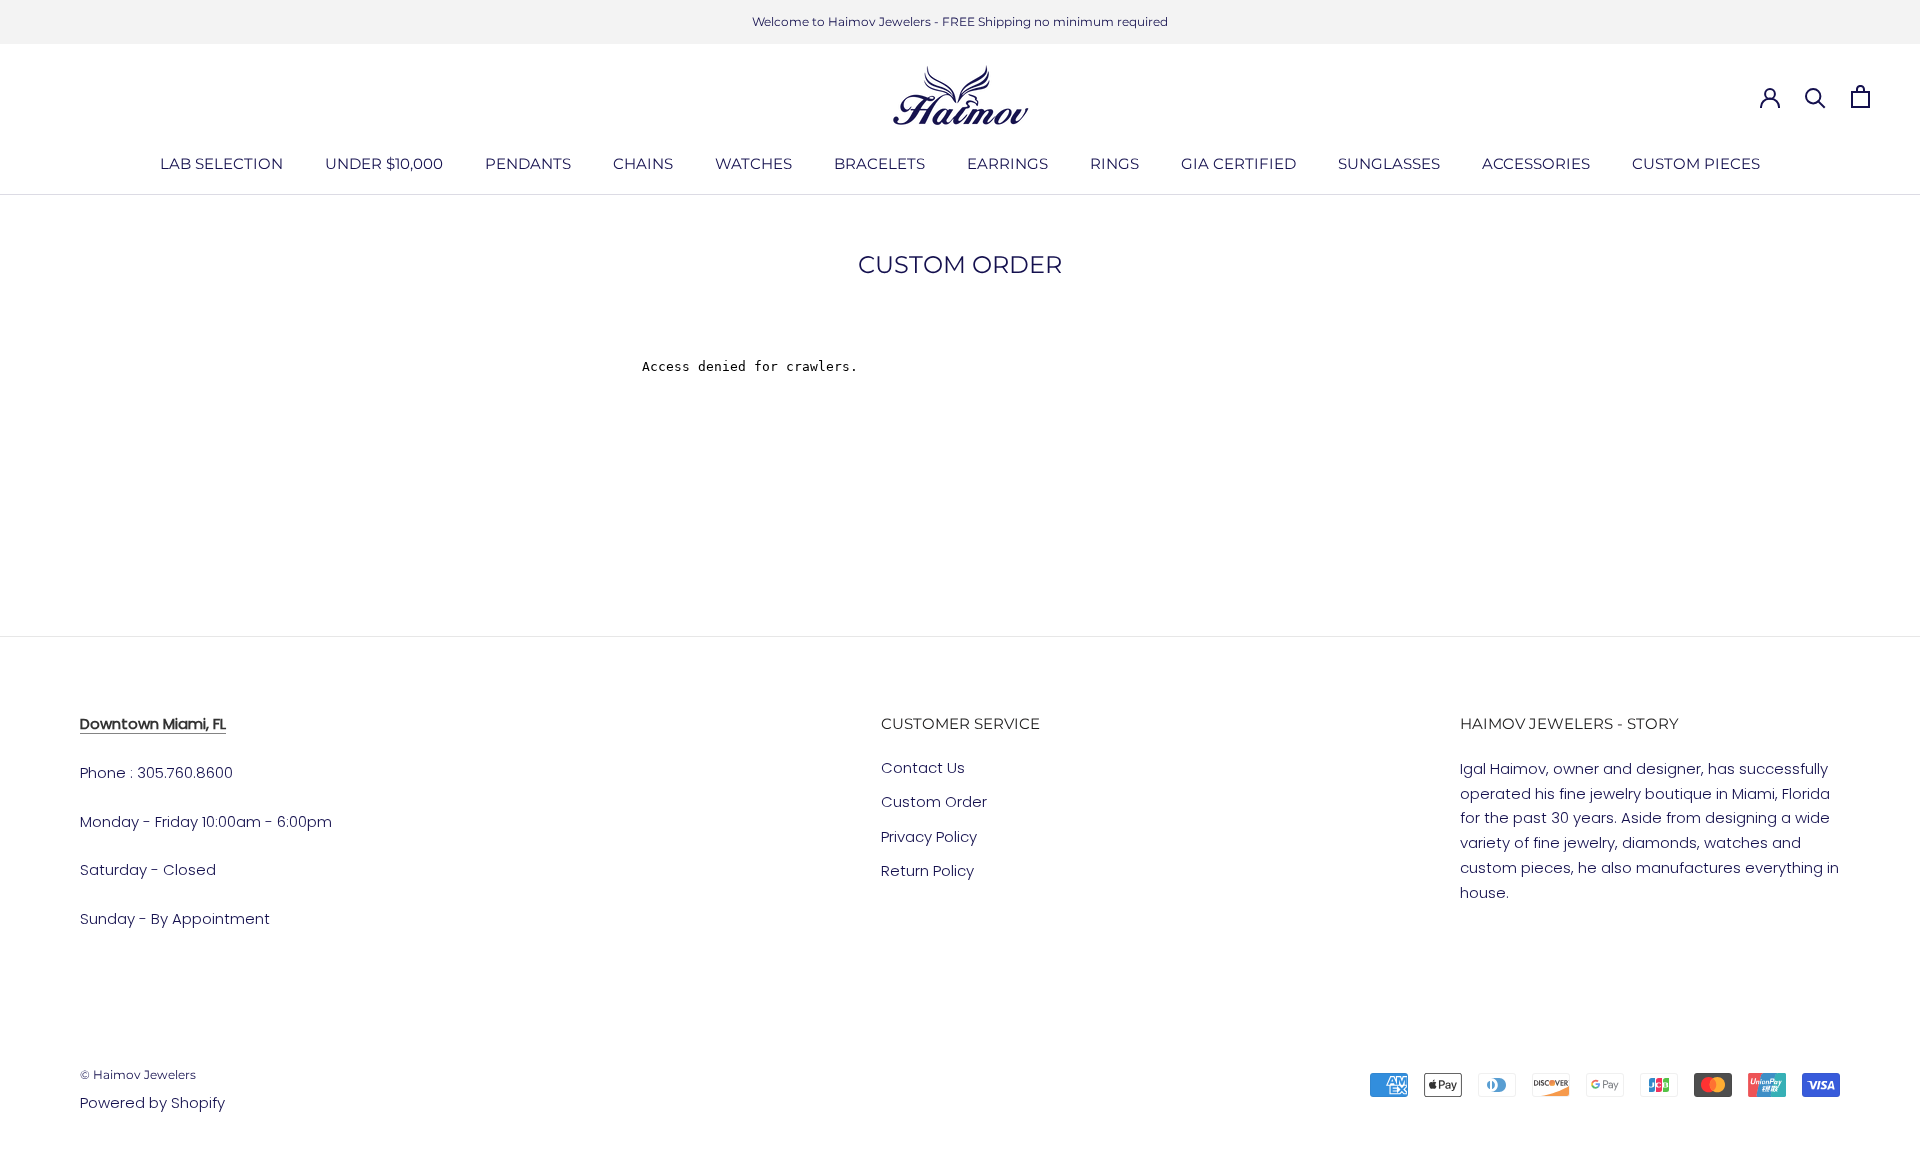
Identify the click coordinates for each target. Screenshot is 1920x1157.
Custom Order (934, 801)
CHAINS (643, 163)
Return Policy (927, 870)
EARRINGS (1007, 163)
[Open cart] (1860, 96)
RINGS (1114, 163)
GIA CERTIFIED (1238, 163)
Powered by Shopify (152, 1102)
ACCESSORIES (1536, 163)
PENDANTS (528, 163)
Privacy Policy (929, 836)
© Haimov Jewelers (138, 1074)
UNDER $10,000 (384, 163)
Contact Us (923, 767)
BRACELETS (879, 163)
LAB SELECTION (221, 163)
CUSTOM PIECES (1696, 163)
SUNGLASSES (1389, 163)
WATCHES (753, 163)
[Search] (1815, 96)
